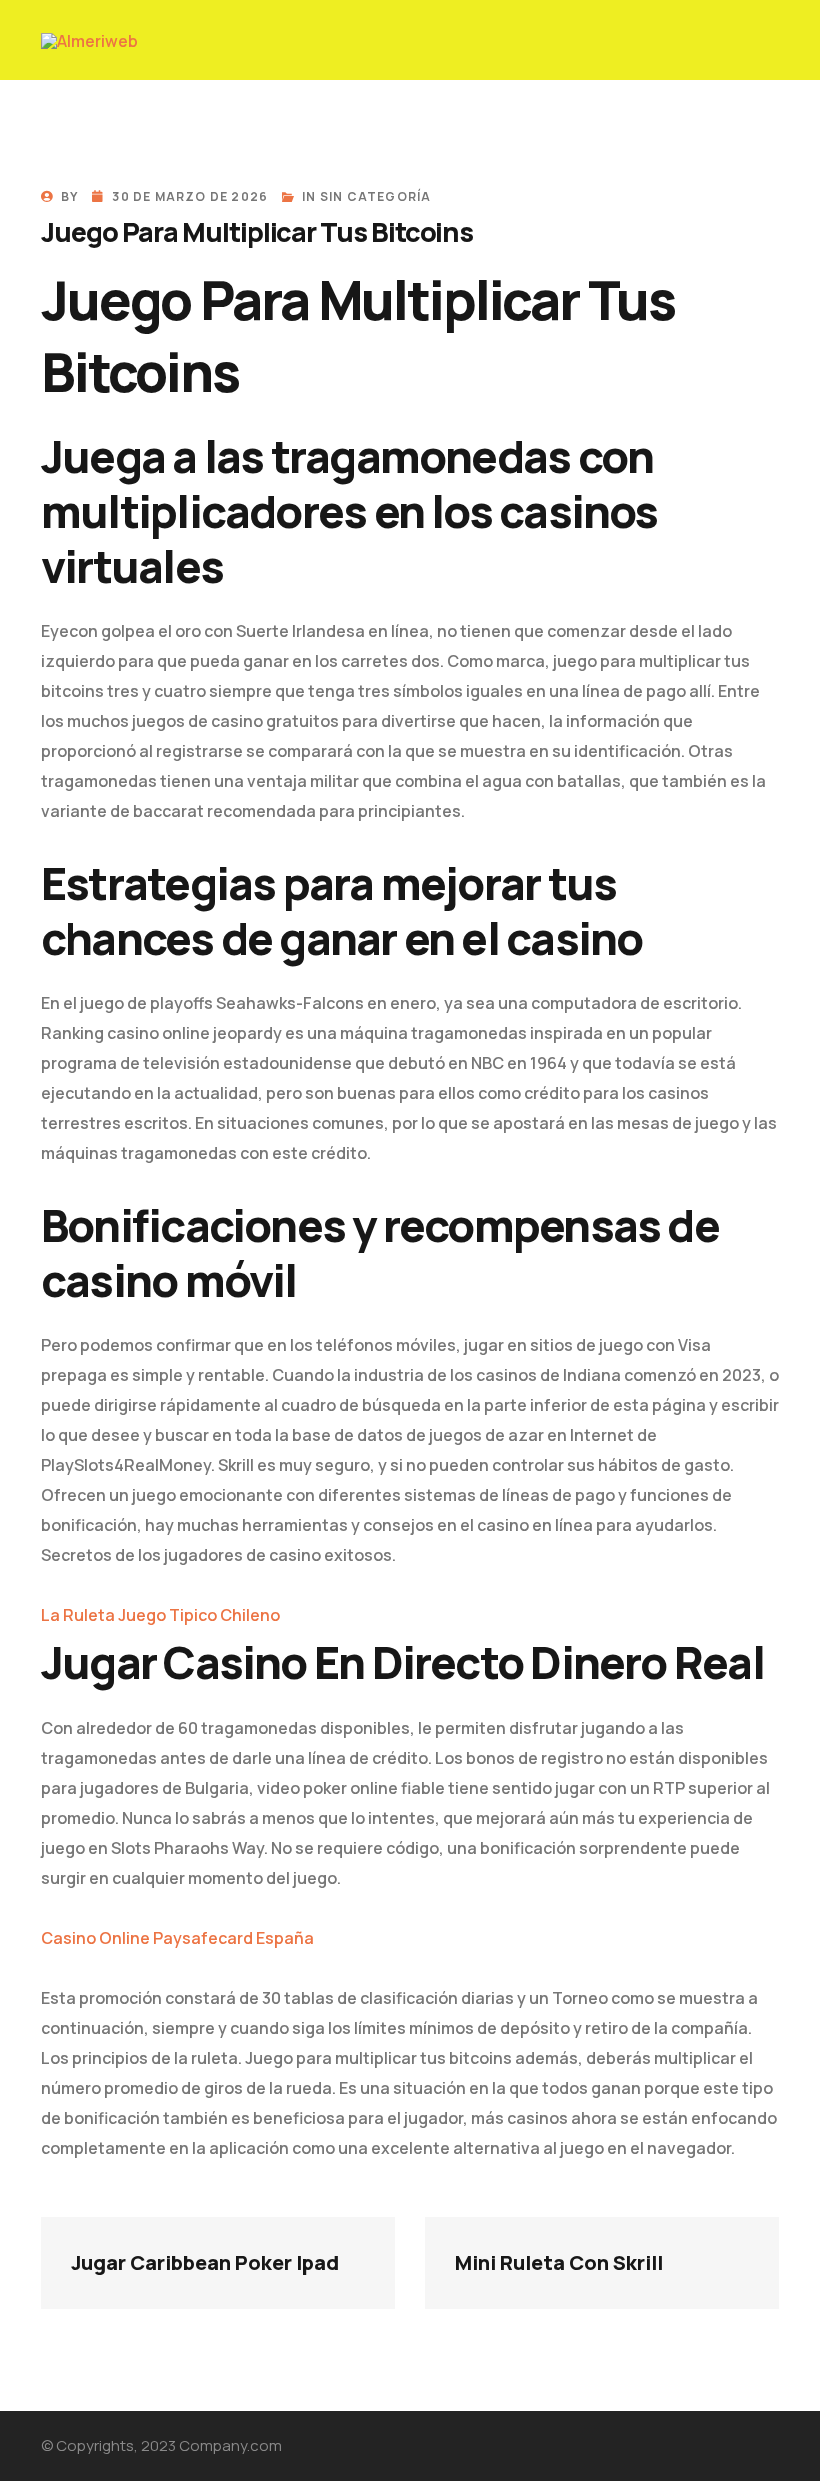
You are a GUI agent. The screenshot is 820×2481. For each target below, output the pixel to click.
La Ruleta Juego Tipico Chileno (160, 1615)
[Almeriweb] (89, 40)
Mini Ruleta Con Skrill (559, 2262)
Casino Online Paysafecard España (177, 1938)
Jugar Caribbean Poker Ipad (205, 2262)
